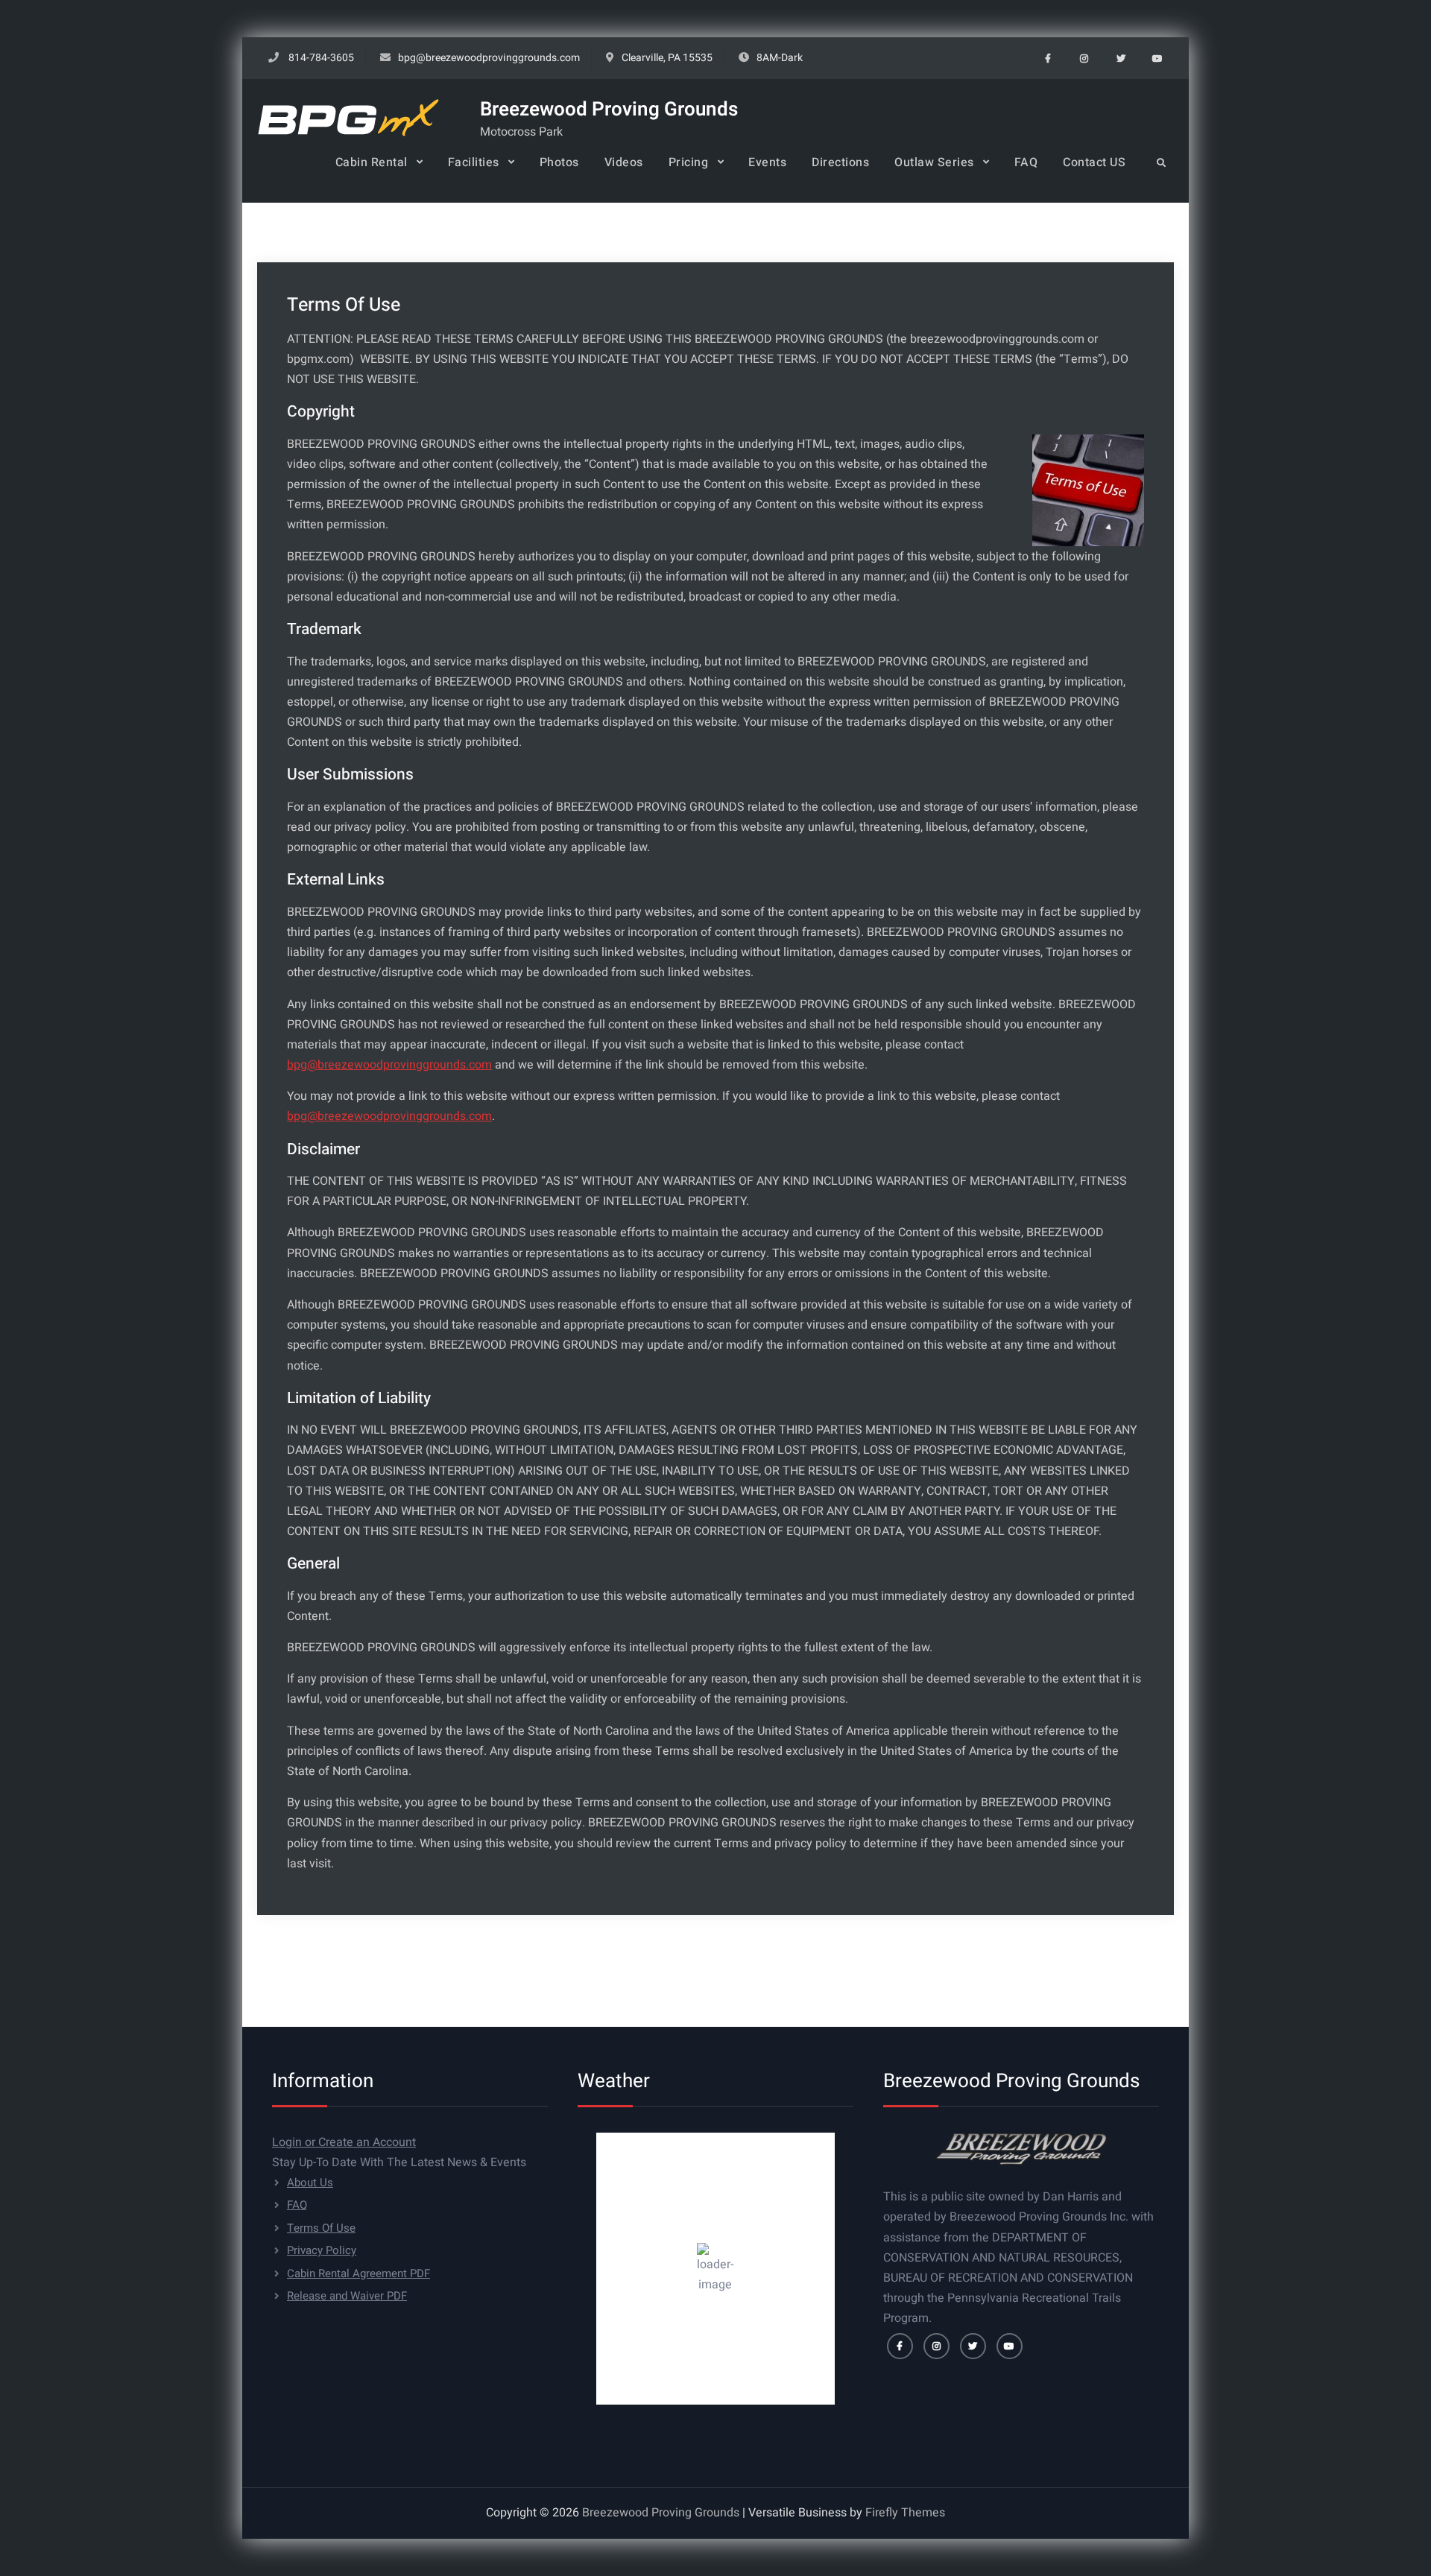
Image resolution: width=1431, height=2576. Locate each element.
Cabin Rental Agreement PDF (358, 2273)
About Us (310, 2183)
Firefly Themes (905, 2513)
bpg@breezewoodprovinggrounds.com (489, 58)
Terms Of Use (321, 2228)
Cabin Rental (372, 162)
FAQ (1026, 162)
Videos (624, 162)
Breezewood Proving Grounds (609, 110)
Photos (559, 162)
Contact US (1094, 162)
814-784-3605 (321, 58)
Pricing (689, 162)
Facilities (474, 162)
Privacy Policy (322, 2250)
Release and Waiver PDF (347, 2296)
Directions (840, 162)
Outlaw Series (934, 162)
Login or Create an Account (344, 2142)
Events (767, 162)
